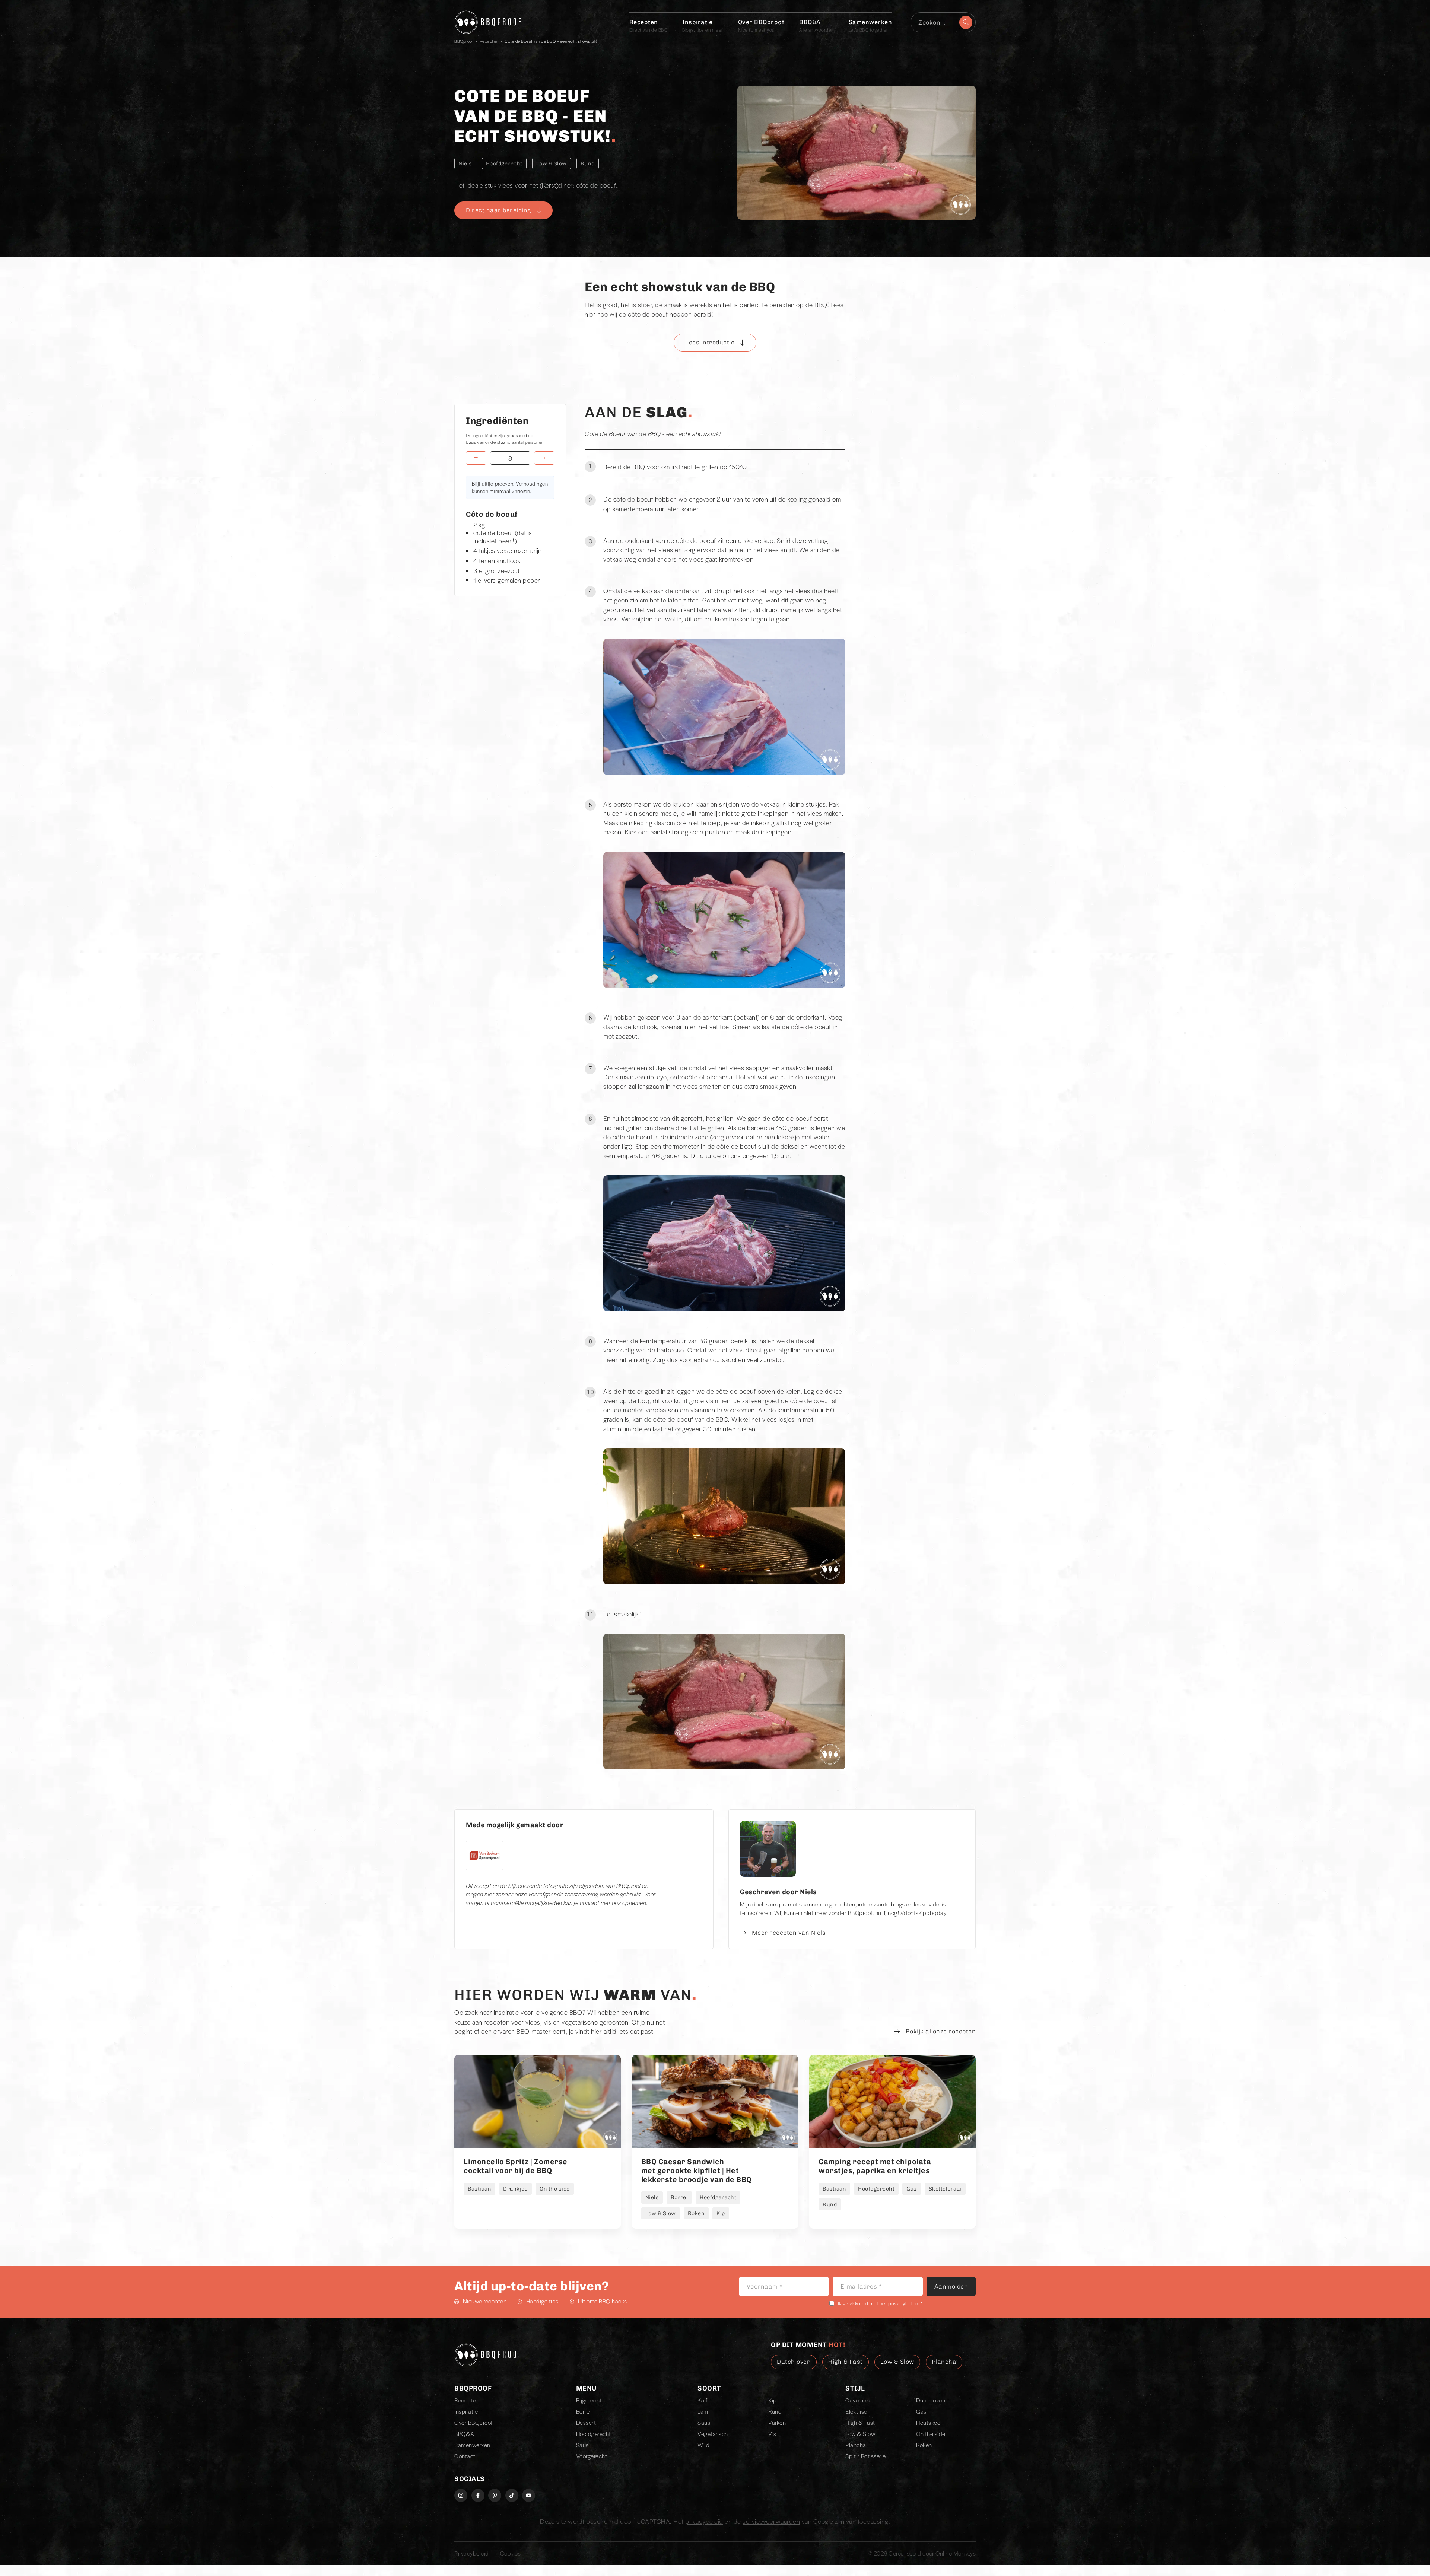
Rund (588, 163)
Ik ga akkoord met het (880, 2303)
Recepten (649, 26)
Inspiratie (703, 26)
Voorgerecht (592, 2456)
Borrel (584, 2411)
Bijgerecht (589, 2400)
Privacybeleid (472, 2553)
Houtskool (929, 2423)
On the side (931, 2434)
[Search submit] (966, 22)
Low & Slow (552, 163)
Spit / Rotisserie (866, 2456)
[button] (715, 343)
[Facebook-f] (478, 2495)
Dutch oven (931, 2400)
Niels (465, 163)
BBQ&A (816, 26)
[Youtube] (529, 2495)
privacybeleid (904, 2303)
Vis (772, 2434)
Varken (777, 2423)
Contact (465, 2456)
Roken (924, 2445)
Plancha (856, 2445)
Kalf (702, 2400)
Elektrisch (858, 2411)
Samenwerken (870, 26)
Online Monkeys (956, 2553)
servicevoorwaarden (771, 2521)
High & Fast (860, 2423)
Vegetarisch (713, 2434)
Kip (773, 2400)
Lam (703, 2411)
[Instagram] (461, 2495)
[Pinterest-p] (495, 2495)
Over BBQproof (761, 26)
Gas (921, 2411)
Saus (582, 2445)
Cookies (511, 2553)
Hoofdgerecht (504, 163)
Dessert (586, 2423)
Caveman (858, 2400)
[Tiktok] (512, 2495)
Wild (703, 2445)
